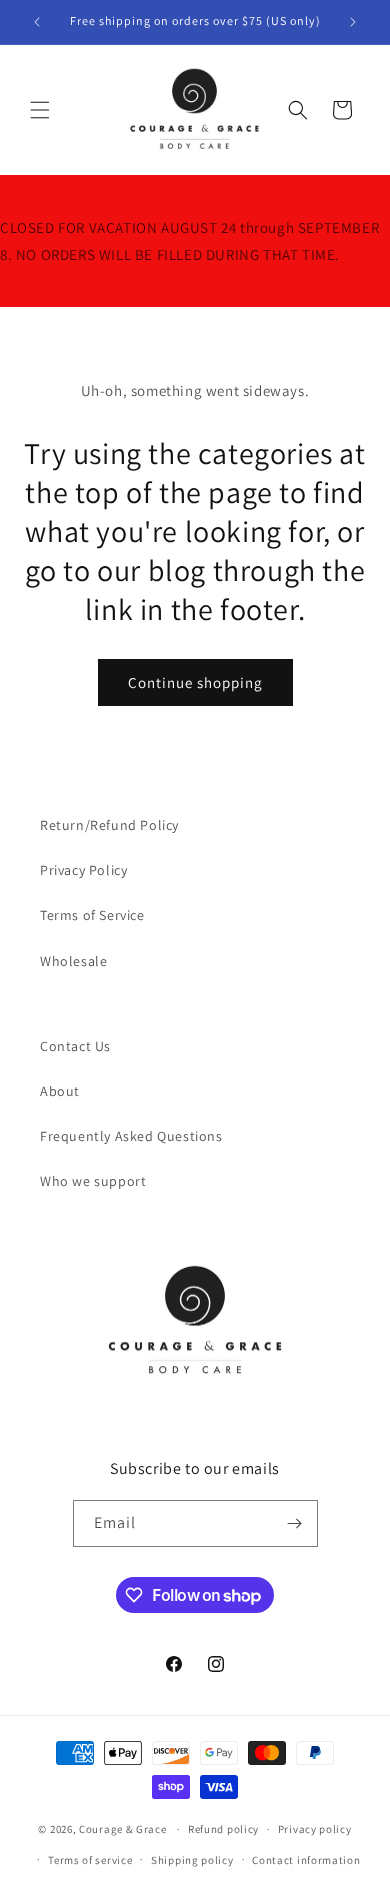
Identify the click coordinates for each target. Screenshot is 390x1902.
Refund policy (223, 1829)
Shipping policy (192, 1860)
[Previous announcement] (37, 22)
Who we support (93, 1181)
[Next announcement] (353, 22)
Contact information (306, 1860)
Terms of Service (92, 915)
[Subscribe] (295, 1523)
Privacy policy (315, 1829)
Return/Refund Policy (109, 825)
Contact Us (75, 1046)
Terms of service (90, 1860)
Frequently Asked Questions (131, 1136)
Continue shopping (195, 682)
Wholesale (73, 961)
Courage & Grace (123, 1829)
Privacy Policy (83, 870)
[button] (40, 110)
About (60, 1091)
